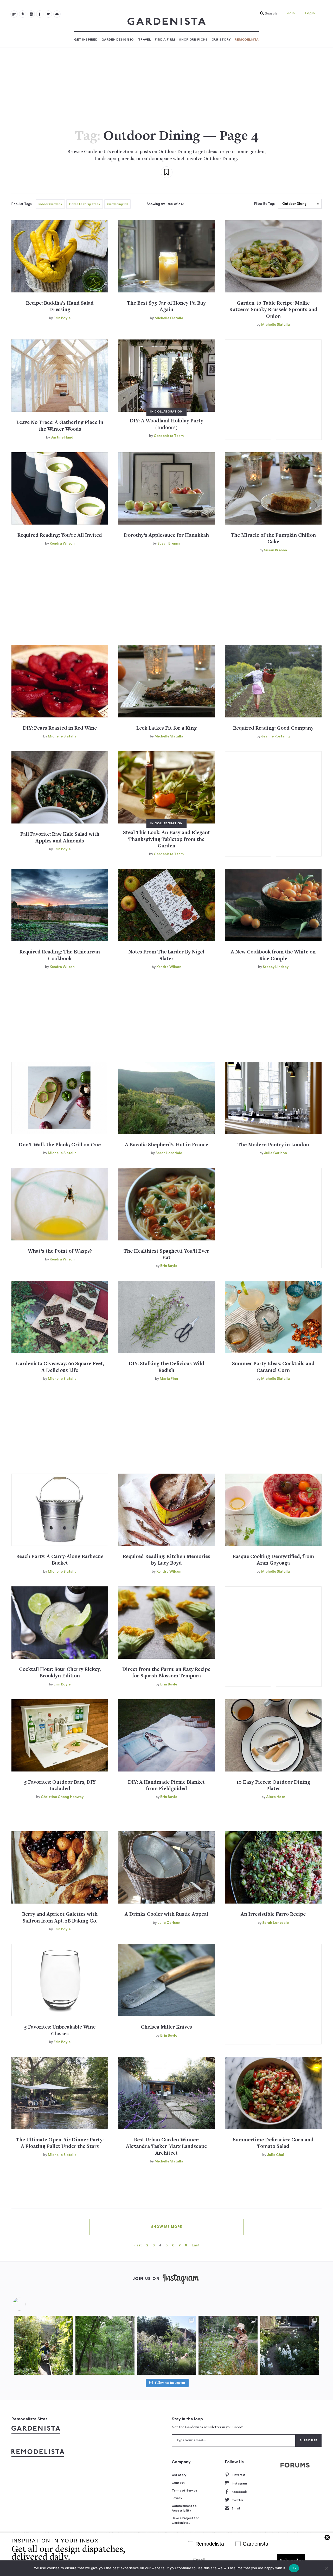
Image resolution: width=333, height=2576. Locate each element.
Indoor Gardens (50, 204)
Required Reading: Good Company (273, 728)
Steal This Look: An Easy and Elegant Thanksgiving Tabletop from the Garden (166, 840)
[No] (326, 2568)
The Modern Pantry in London (273, 1145)
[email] (57, 14)
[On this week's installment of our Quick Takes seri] (228, 2345)
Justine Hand (62, 437)
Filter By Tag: (264, 204)
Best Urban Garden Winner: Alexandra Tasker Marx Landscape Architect (166, 2147)
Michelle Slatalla (169, 318)
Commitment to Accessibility (184, 2508)
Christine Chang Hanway (62, 1797)
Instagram (239, 2483)
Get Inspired (86, 40)
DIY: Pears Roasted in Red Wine (60, 728)
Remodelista (247, 40)
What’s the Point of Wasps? (60, 1251)
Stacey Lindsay (276, 967)
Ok (294, 2568)
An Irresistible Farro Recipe (273, 1915)
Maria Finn (169, 1379)
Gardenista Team (169, 436)
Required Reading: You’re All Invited (60, 536)
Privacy (177, 2498)
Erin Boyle (62, 318)
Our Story (221, 40)
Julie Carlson (276, 1153)
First (138, 2245)
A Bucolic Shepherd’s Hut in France (166, 1145)
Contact (178, 2483)
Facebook (239, 2492)
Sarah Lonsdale (169, 1153)
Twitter (238, 2500)
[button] (267, 14)
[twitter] (48, 14)
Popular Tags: (22, 204)
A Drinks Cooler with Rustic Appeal (166, 1915)
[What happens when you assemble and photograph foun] (105, 2345)
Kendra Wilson (62, 544)
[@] (27, 2304)
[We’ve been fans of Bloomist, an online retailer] (43, 2345)
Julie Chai (276, 2155)
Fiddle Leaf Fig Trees (85, 204)
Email (236, 2508)
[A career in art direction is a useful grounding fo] (290, 2345)
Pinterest (239, 2475)
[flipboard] (14, 14)
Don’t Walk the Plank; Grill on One (60, 1145)
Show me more (167, 2227)
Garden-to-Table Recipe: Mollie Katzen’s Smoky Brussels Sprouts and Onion (273, 310)
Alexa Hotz (276, 1797)
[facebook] (40, 14)
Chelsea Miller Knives (166, 2027)
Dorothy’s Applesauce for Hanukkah (166, 536)
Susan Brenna (169, 544)
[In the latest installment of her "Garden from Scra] (166, 2345)
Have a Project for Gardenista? (185, 2520)
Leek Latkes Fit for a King (166, 728)
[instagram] (31, 14)
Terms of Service (184, 2490)
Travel (145, 40)
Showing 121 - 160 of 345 (166, 204)
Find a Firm (165, 40)
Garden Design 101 (118, 40)
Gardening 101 (117, 204)
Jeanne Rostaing (276, 736)
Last (196, 2245)
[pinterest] (23, 14)
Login (310, 13)
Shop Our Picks (193, 40)
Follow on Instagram (170, 2383)
